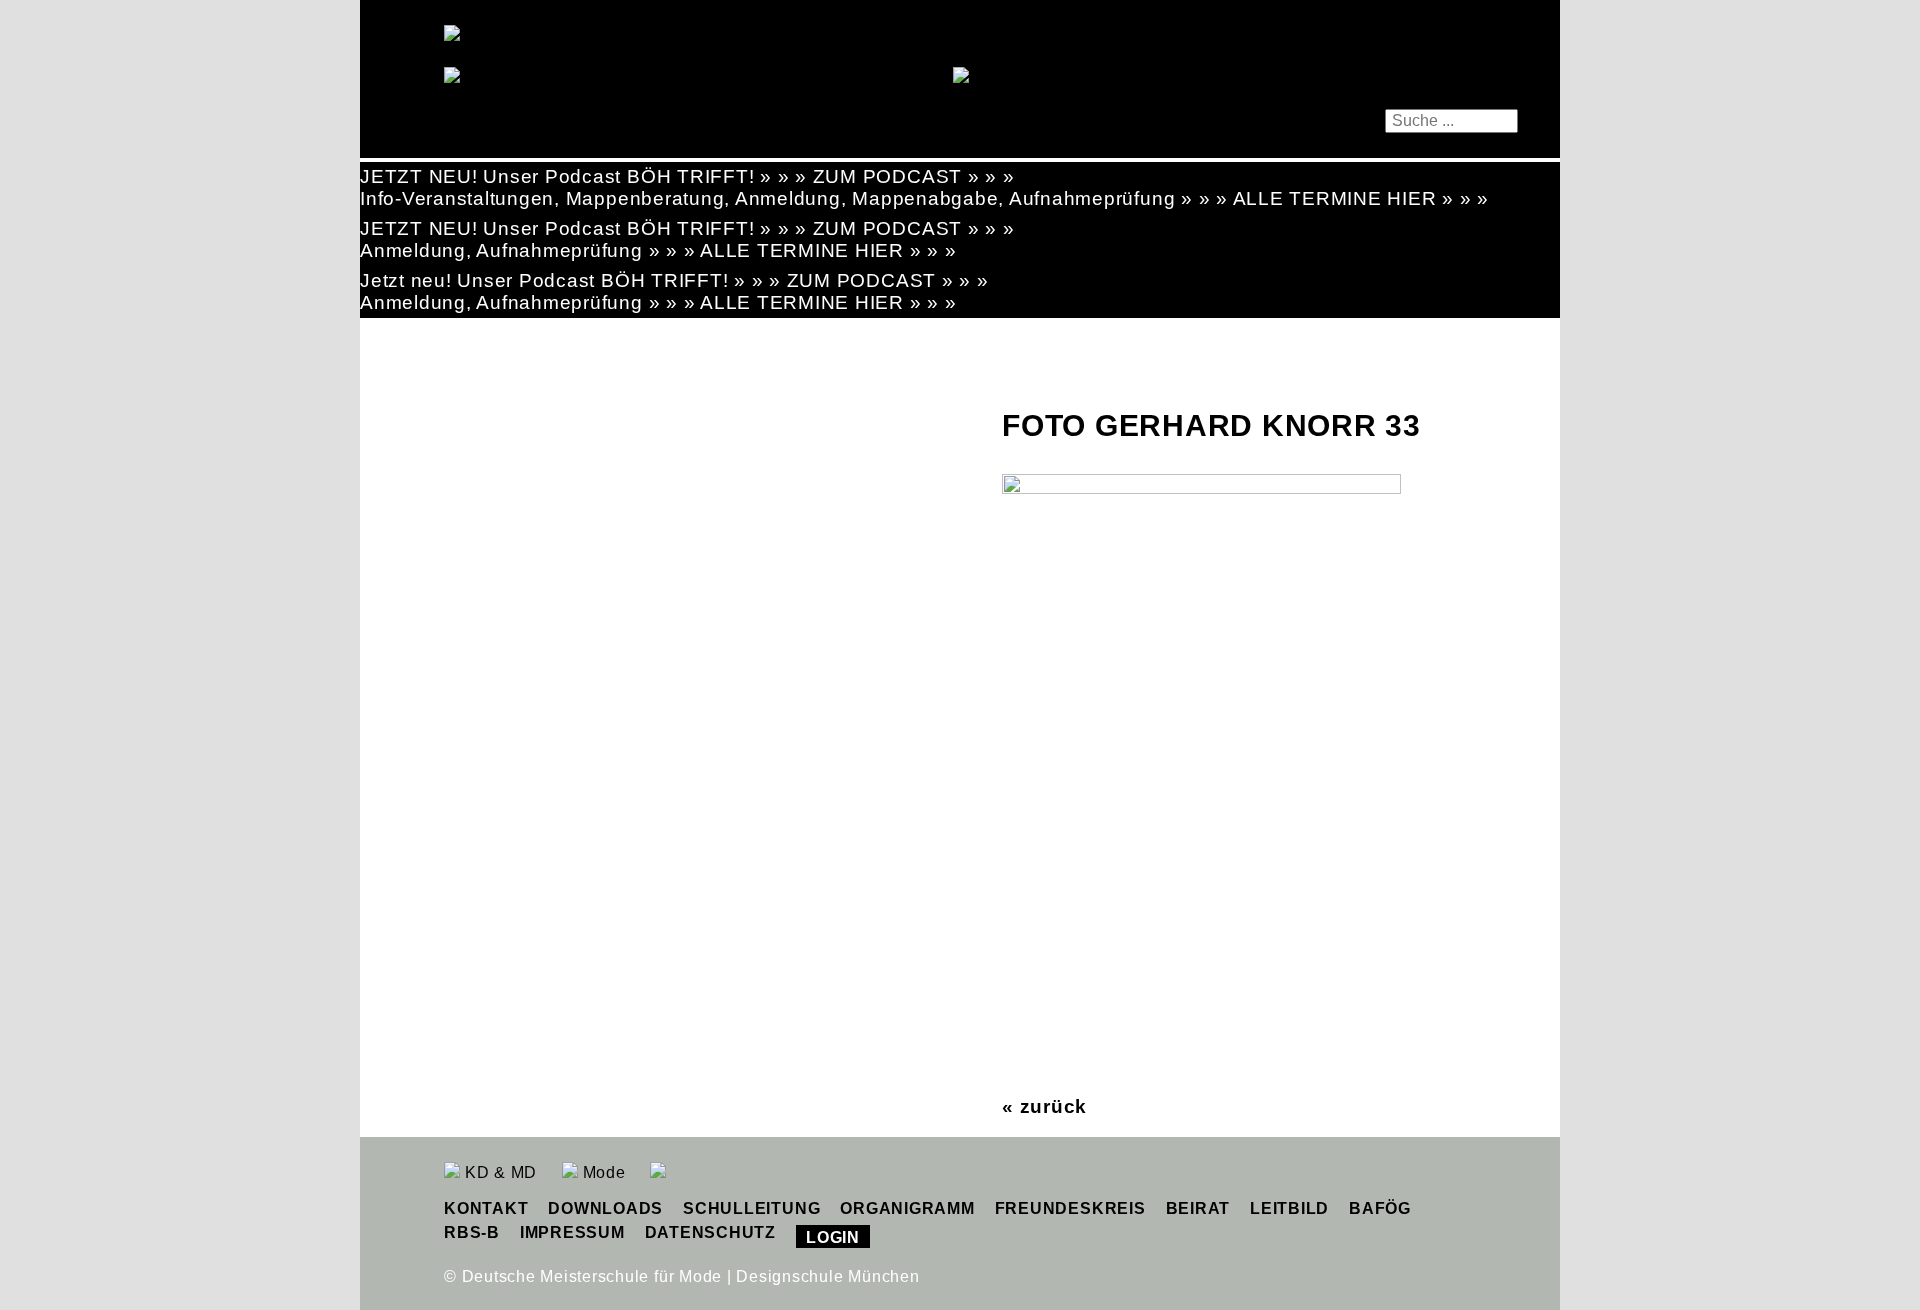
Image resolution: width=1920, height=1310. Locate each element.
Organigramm (907, 1208)
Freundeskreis (1070, 1208)
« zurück (1044, 1106)
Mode (602, 1172)
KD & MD (498, 1172)
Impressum (572, 1232)
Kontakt (486, 1208)
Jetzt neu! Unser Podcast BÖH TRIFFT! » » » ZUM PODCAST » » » (674, 280)
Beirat (1198, 1208)
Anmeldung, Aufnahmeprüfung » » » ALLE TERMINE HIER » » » (658, 250)
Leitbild (1289, 1208)
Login (833, 1237)
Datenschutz (710, 1232)
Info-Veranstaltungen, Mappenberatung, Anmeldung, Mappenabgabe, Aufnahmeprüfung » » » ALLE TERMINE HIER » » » (924, 198)
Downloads (605, 1208)
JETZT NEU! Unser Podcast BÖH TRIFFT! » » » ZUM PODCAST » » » (687, 176)
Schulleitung (751, 1208)
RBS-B (472, 1232)
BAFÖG (1380, 1208)
